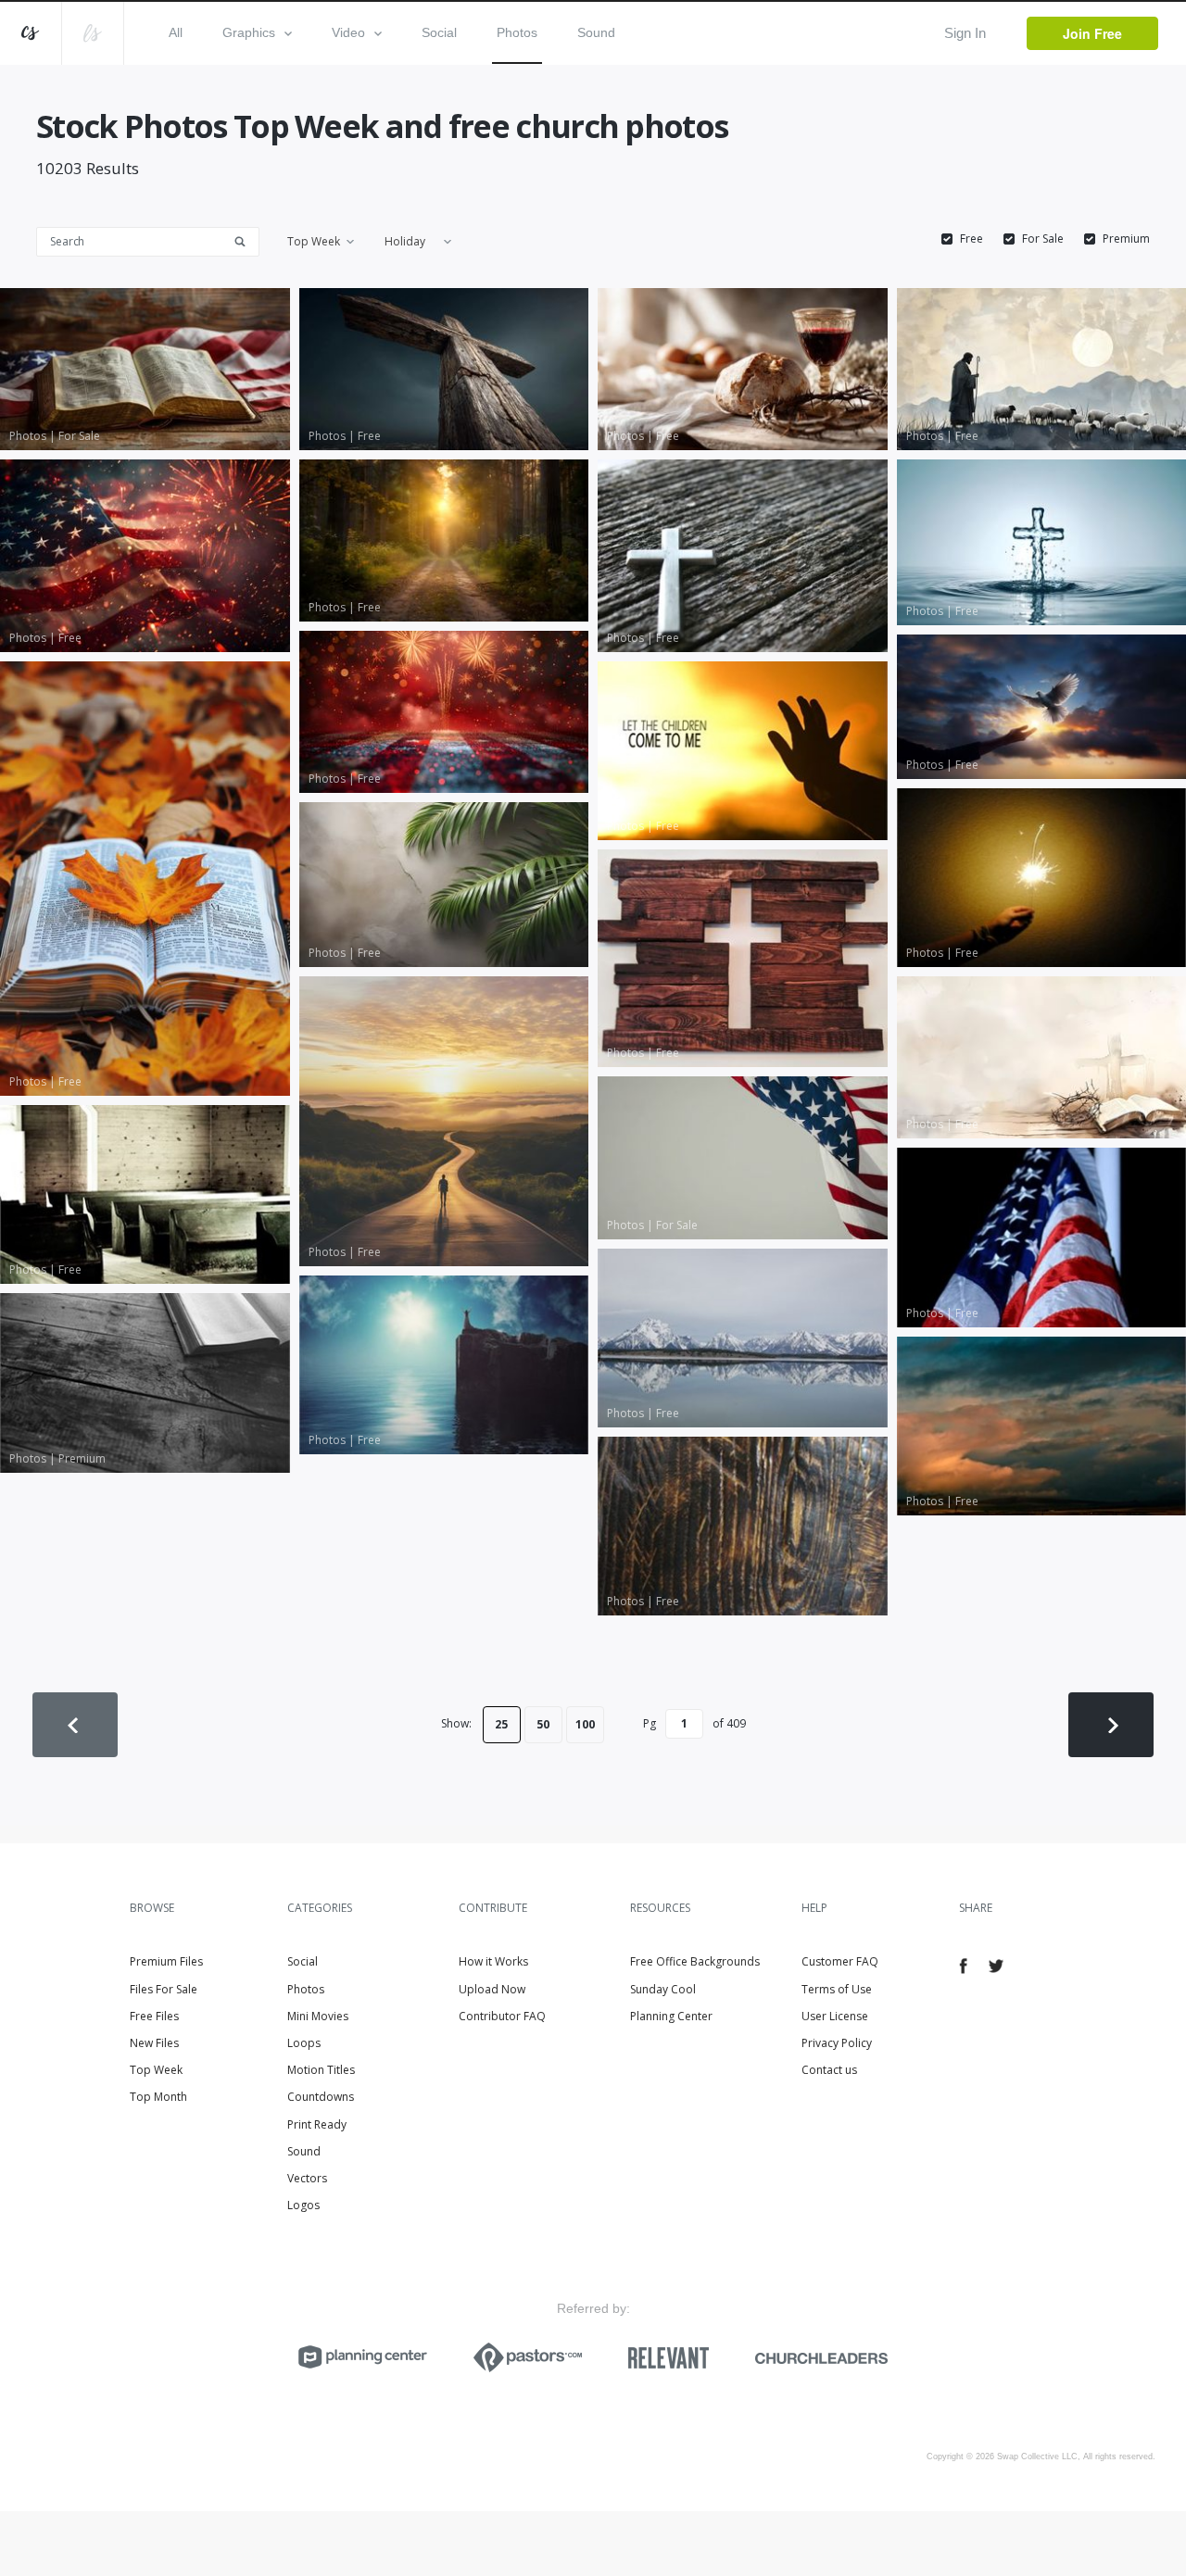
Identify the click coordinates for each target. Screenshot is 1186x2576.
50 (543, 1724)
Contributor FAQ (502, 2016)
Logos (303, 2205)
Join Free (1092, 33)
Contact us (829, 2070)
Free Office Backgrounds (695, 1961)
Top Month (158, 2097)
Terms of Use (837, 1989)
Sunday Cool (663, 1989)
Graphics (249, 32)
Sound (596, 32)
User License (835, 2016)
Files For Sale (164, 1989)
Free (972, 239)
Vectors (307, 2178)
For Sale (1043, 239)
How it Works (493, 1961)
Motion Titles (321, 2070)
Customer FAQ (840, 1961)
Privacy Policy (837, 2043)
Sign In (965, 33)
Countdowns (321, 2097)
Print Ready (317, 2124)
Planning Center (671, 2016)
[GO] (246, 240)
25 (501, 1724)
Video (348, 32)
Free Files (154, 2016)
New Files (154, 2043)
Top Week (156, 2070)
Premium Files (166, 1961)
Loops (304, 2043)
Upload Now (492, 1989)
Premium (1126, 239)
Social (439, 32)
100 (585, 1724)
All (176, 32)
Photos (517, 32)
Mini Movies (318, 2016)
